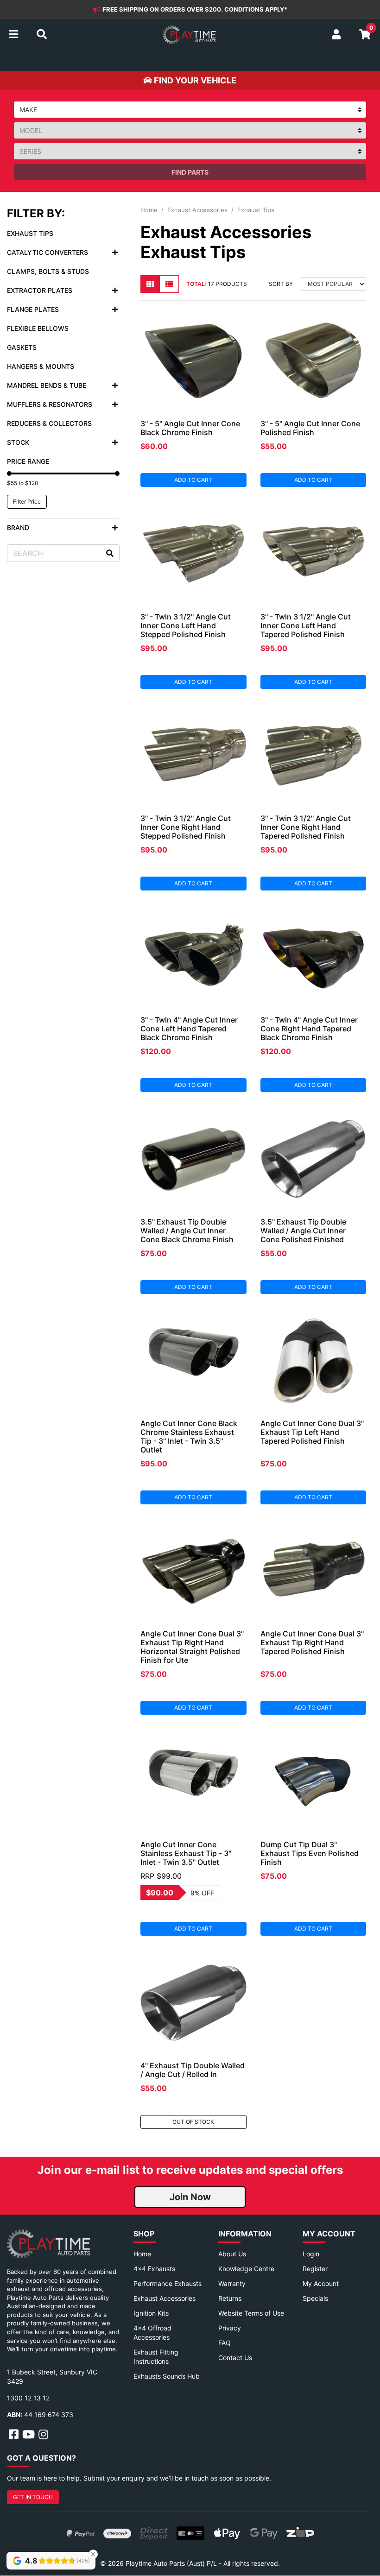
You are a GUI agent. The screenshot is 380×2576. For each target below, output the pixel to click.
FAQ (225, 2343)
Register (315, 2269)
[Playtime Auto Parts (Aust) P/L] (189, 35)
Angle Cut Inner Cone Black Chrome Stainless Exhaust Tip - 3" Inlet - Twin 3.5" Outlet (189, 1436)
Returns (230, 2298)
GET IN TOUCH (33, 2497)
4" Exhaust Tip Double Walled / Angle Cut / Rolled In (193, 2070)
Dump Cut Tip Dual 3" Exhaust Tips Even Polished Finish (310, 1853)
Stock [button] (18, 442)
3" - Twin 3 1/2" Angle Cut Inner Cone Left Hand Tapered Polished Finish (306, 625)
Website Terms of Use (251, 2313)
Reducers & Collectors (49, 423)
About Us (232, 2254)
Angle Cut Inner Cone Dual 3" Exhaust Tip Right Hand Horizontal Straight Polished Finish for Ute (192, 1647)
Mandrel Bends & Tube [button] (47, 385)
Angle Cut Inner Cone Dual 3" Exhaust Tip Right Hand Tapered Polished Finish (312, 1642)
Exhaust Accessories (165, 2298)
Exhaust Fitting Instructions (156, 2357)
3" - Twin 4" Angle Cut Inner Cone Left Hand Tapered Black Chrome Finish (189, 1029)
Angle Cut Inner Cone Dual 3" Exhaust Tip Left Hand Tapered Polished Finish (312, 1432)
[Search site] (110, 553)
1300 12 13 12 (28, 2398)
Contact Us (235, 2358)
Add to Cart (193, 480)
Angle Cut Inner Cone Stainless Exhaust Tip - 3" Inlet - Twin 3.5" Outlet (186, 1853)
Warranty (232, 2283)
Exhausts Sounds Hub (167, 2376)
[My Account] (336, 35)
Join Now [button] (190, 2197)
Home (142, 2254)
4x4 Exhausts (154, 2269)
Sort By (281, 284)
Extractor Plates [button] (40, 290)
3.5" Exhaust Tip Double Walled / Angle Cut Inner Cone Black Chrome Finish (187, 1231)
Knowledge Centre (246, 2269)
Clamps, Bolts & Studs (48, 271)
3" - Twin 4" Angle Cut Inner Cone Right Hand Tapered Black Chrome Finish (309, 1029)
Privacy (230, 2328)
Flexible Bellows (38, 328)
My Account (321, 2283)
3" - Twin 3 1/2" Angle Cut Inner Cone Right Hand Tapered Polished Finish (306, 827)
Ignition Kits (151, 2313)
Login (311, 2254)
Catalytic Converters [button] (47, 252)
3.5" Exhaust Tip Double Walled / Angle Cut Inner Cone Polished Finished (303, 1231)
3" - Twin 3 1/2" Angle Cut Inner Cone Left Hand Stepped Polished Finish (186, 625)
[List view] (169, 284)
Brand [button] (18, 527)
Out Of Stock (193, 2122)
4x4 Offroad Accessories (152, 2333)
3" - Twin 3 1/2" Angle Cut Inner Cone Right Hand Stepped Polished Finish (186, 827)
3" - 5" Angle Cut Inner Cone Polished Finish (310, 428)
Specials (315, 2298)
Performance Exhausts (168, 2283)
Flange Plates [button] (33, 309)
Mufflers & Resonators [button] (50, 404)
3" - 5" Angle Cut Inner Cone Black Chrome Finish (190, 428)
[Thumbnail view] (150, 284)
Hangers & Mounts (41, 366)
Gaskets (22, 347)
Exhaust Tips (30, 233)
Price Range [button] (28, 461)
